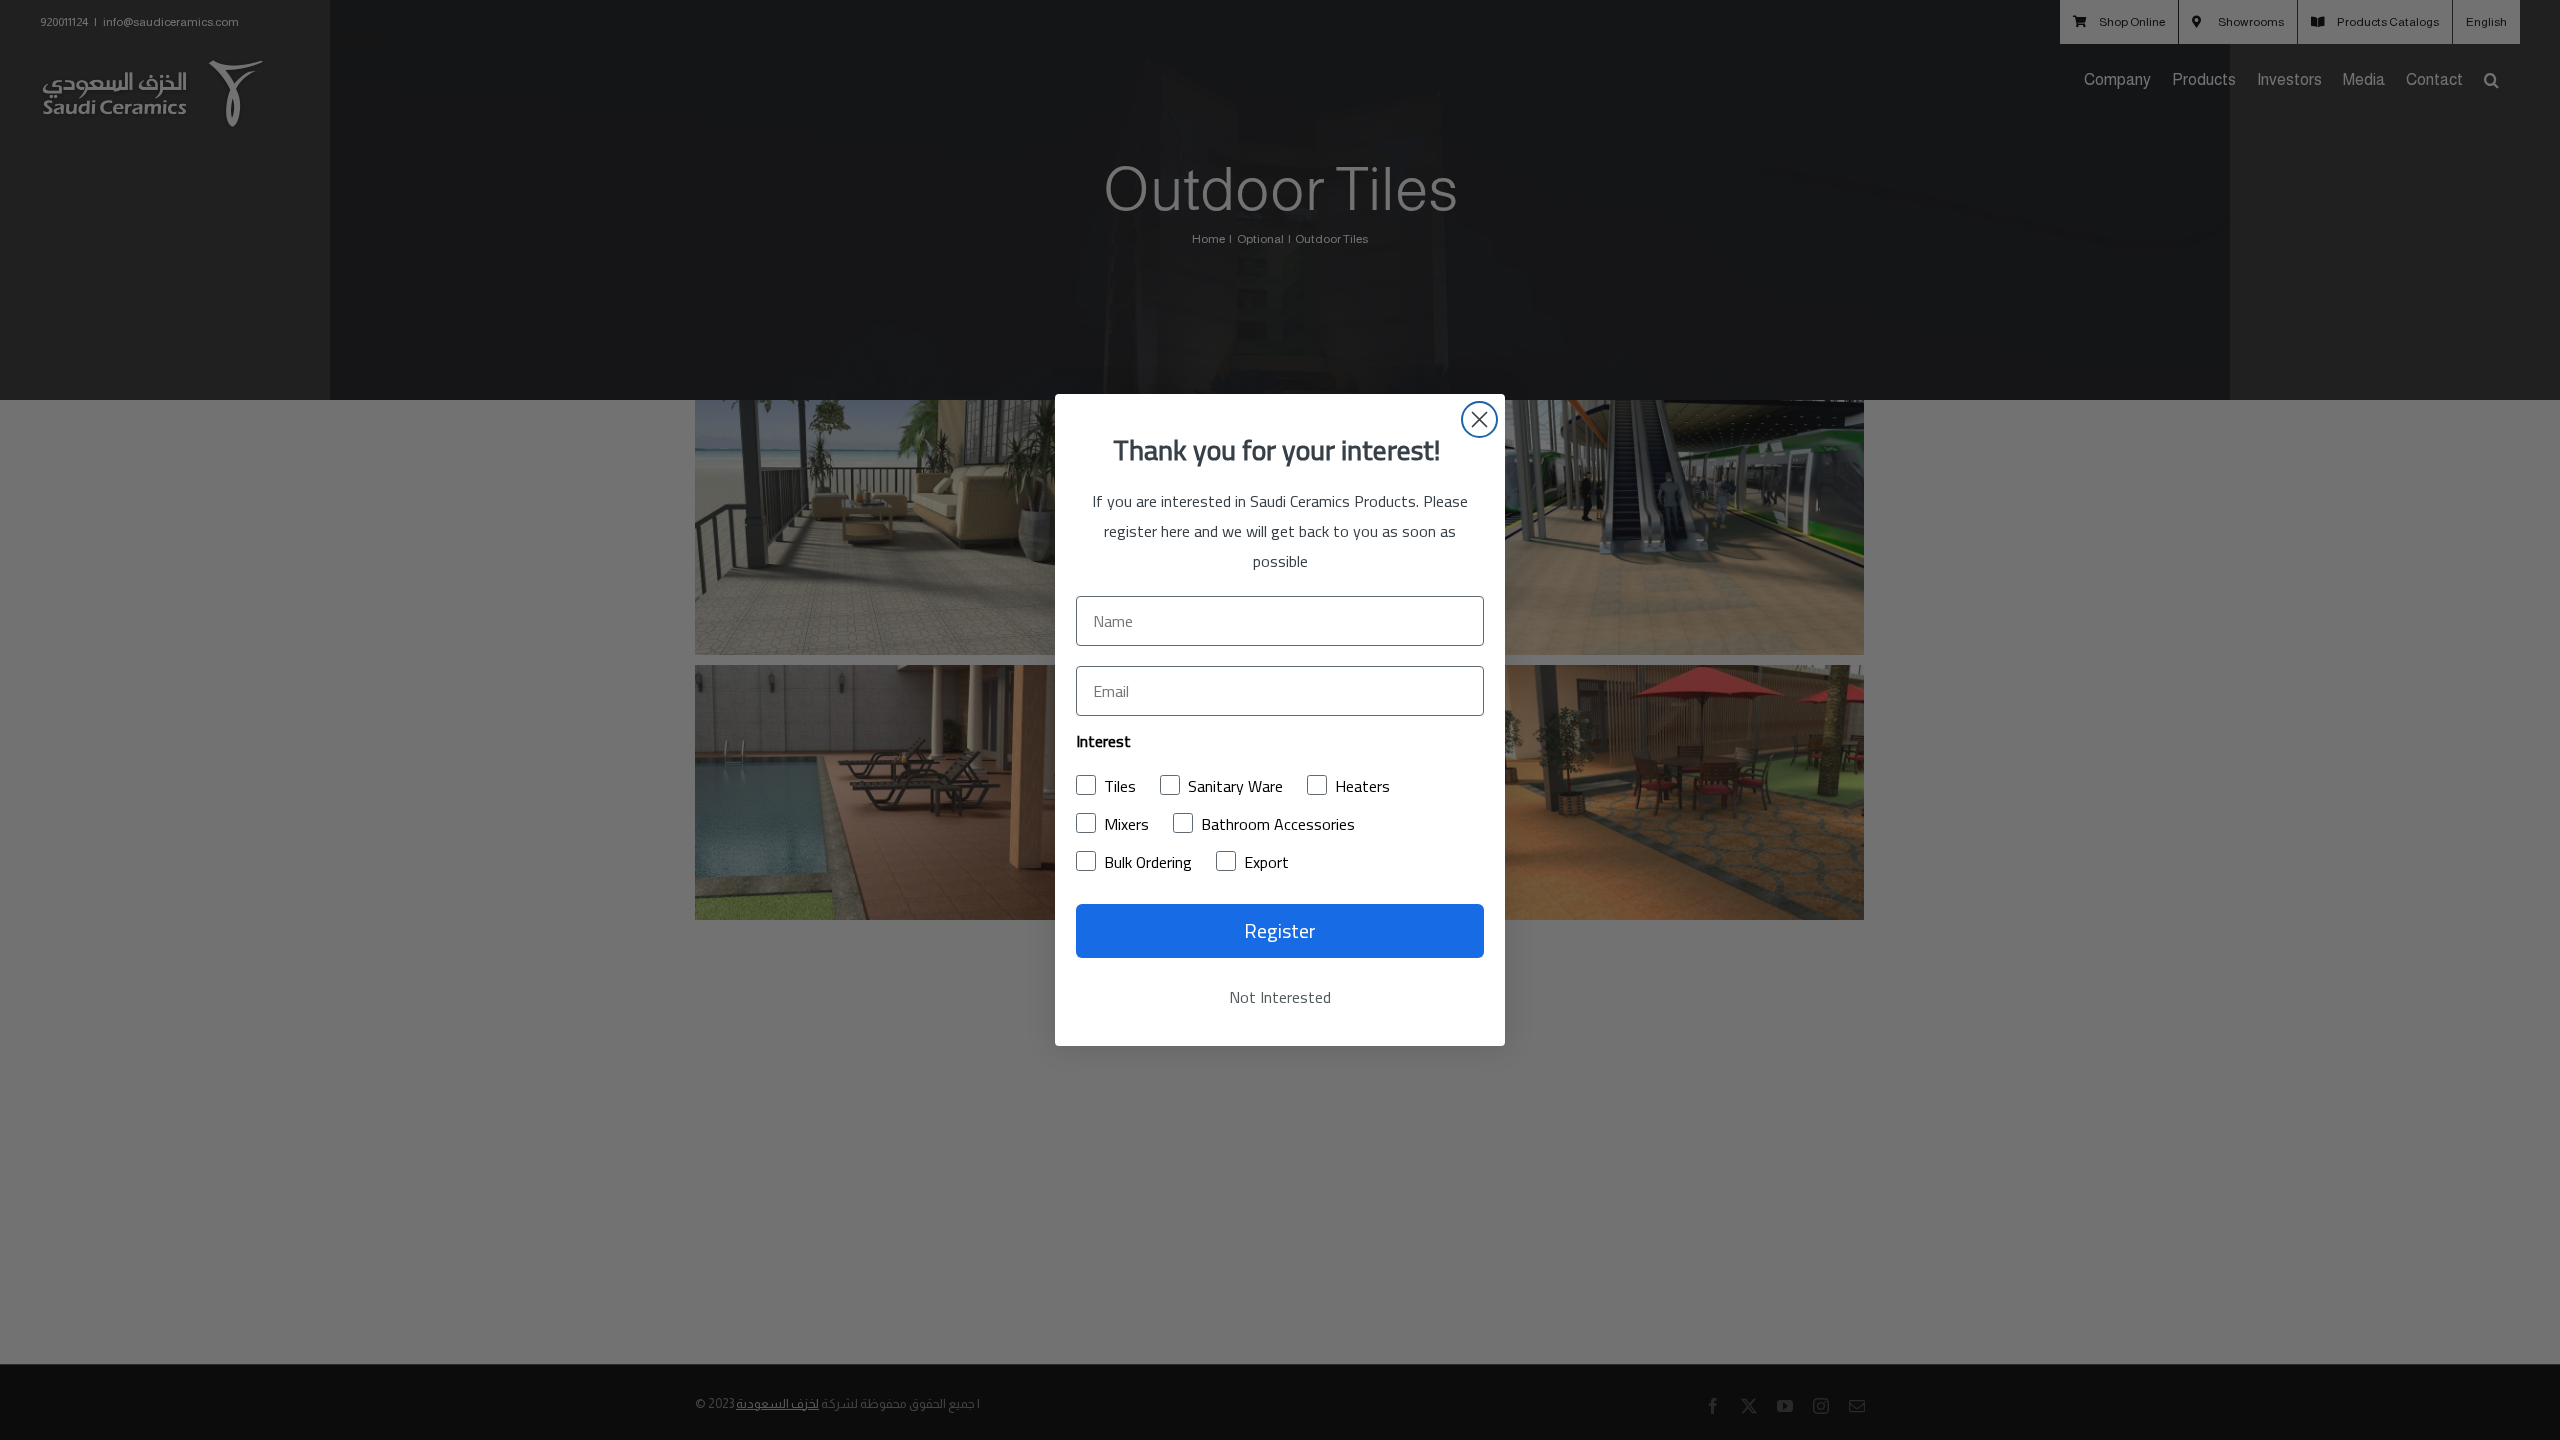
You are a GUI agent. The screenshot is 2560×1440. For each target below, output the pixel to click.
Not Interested (1280, 997)
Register (1280, 930)
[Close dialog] (1479, 419)
